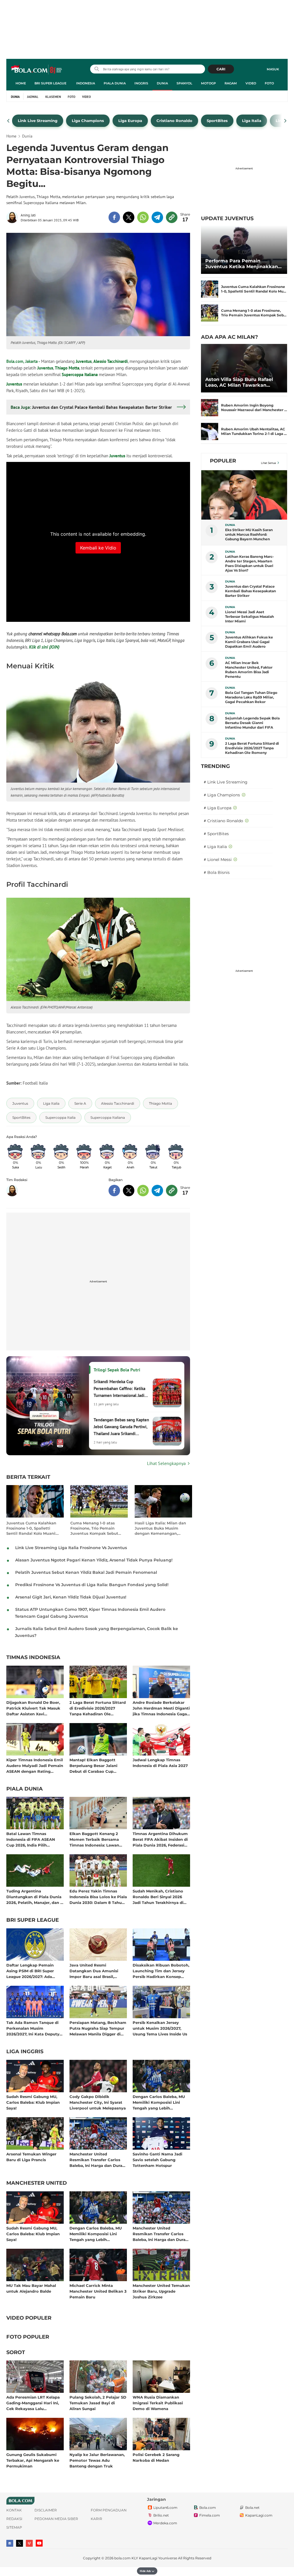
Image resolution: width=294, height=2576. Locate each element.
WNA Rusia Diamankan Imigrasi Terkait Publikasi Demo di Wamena (158, 2403)
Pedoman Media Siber (56, 2519)
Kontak (14, 2510)
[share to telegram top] (157, 217)
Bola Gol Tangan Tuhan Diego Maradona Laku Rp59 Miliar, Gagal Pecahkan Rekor (251, 697)
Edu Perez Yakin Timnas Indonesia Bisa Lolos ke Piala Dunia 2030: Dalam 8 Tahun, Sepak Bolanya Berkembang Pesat (98, 1897)
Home (21, 83)
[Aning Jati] (13, 217)
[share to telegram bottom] (157, 1191)
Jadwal (33, 97)
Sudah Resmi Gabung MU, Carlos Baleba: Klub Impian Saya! (33, 2102)
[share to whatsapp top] (143, 217)
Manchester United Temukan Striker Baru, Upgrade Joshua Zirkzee (161, 2291)
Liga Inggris (25, 2052)
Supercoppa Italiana (80, 375)
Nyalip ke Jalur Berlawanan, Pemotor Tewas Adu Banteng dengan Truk (97, 2460)
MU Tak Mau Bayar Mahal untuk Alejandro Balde (31, 2288)
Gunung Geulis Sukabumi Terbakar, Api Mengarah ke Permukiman (33, 2460)
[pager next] (286, 121)
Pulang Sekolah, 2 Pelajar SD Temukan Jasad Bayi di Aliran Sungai (98, 2403)
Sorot (16, 2353)
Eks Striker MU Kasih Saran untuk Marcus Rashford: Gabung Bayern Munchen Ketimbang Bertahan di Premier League (249, 535)
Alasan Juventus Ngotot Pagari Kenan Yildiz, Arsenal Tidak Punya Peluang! (94, 1560)
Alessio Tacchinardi (111, 361)
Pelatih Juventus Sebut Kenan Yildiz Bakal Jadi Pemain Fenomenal (86, 1572)
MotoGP (208, 83)
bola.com (122, 2558)
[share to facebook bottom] (114, 1191)
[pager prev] (8, 121)
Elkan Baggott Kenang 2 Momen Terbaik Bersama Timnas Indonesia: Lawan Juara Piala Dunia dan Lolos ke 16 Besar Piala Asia (97, 1839)
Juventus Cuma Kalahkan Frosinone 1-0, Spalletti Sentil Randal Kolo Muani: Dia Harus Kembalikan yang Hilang (34, 1528)
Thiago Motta (67, 368)
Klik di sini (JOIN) (44, 647)
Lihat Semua (268, 463)
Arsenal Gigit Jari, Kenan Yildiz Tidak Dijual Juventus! (71, 1597)
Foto (269, 83)
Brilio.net (161, 2515)
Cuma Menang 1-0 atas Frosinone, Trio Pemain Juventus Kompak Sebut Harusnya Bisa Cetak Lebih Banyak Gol (97, 1528)
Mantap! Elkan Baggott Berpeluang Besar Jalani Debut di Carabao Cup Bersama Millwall (93, 1765)
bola (37, 70)
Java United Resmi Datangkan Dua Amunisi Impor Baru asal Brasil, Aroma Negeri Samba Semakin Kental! (94, 1971)
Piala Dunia (115, 83)
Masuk (273, 69)
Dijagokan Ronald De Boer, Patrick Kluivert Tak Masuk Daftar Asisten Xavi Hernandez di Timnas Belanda (33, 1708)
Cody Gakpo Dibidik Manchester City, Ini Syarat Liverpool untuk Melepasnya (98, 2102)
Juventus (84, 361)
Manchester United (37, 2183)
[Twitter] (20, 2543)
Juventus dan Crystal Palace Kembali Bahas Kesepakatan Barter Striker (251, 591)
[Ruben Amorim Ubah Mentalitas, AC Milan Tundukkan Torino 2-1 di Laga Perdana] (210, 431)
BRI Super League (50, 83)
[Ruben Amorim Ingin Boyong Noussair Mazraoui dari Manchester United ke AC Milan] (210, 408)
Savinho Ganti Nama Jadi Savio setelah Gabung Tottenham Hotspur (157, 2160)
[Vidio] (29, 2543)
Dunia (162, 83)
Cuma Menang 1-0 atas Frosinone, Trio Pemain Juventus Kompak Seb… (254, 313)
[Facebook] (10, 2543)
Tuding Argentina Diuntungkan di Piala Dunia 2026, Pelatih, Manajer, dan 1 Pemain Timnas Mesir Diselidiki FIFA (34, 1897)
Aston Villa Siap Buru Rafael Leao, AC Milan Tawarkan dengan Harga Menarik (239, 382)
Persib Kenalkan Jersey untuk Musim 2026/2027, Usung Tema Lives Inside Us (160, 2028)
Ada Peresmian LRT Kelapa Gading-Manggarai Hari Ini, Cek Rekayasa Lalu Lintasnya (33, 2403)
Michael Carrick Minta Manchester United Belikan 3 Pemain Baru (98, 2291)
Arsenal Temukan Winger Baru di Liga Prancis (31, 2157)
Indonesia (86, 83)
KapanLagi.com (259, 2515)
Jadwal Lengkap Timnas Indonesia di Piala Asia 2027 (160, 1763)
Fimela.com (210, 2515)
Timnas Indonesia (33, 1658)
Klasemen (53, 97)
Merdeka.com (165, 2523)
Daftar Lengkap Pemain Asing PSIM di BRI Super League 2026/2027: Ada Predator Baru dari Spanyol (33, 1971)
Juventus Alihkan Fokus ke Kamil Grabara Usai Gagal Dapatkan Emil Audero (249, 642)
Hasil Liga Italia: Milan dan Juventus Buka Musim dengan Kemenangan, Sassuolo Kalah (160, 1528)
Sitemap (14, 2527)
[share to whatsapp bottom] (143, 1191)
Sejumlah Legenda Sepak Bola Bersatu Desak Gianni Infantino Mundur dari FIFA (252, 723)
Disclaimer (46, 2510)
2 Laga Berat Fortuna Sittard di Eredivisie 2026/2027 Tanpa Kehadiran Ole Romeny (98, 1708)
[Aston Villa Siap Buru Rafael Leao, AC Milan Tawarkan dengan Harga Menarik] (244, 368)
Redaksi (14, 2519)
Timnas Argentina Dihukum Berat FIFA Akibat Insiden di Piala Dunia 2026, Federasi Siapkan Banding (160, 1839)
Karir (96, 2519)
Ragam (231, 83)
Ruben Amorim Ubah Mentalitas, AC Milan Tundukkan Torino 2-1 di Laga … (254, 431)
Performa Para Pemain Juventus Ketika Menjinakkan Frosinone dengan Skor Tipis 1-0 (244, 264)
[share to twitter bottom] (129, 1191)
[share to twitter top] (129, 217)
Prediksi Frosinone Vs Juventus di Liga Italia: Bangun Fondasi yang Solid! (92, 1585)
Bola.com (208, 2508)
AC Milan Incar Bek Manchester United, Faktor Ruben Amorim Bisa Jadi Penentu (249, 670)
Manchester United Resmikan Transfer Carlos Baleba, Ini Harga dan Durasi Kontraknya (97, 2160)
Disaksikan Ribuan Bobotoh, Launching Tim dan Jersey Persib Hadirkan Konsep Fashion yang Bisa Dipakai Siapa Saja (161, 1971)
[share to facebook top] (114, 217)
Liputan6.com (165, 2508)
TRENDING (215, 766)
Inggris (141, 83)
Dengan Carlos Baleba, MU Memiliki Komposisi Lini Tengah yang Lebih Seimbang (159, 2102)
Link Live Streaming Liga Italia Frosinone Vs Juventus (71, 1548)
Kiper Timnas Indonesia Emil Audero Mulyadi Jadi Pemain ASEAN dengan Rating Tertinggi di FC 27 (35, 1765)
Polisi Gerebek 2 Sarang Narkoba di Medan (156, 2457)
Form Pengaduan (109, 2510)
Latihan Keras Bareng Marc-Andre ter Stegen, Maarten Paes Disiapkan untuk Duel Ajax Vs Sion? (249, 563)
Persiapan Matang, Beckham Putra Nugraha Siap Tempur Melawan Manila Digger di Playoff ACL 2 (98, 2028)
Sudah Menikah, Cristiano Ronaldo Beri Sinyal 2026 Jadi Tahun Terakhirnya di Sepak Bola (158, 1897)
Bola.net (252, 2508)
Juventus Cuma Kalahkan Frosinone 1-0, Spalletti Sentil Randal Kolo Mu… (254, 289)
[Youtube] (39, 2543)
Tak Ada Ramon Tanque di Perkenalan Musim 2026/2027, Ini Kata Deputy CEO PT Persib (33, 2028)
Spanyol (184, 83)
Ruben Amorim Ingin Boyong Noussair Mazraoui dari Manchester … (254, 408)
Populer (223, 461)
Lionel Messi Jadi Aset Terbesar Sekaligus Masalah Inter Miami (249, 617)
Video (251, 83)
